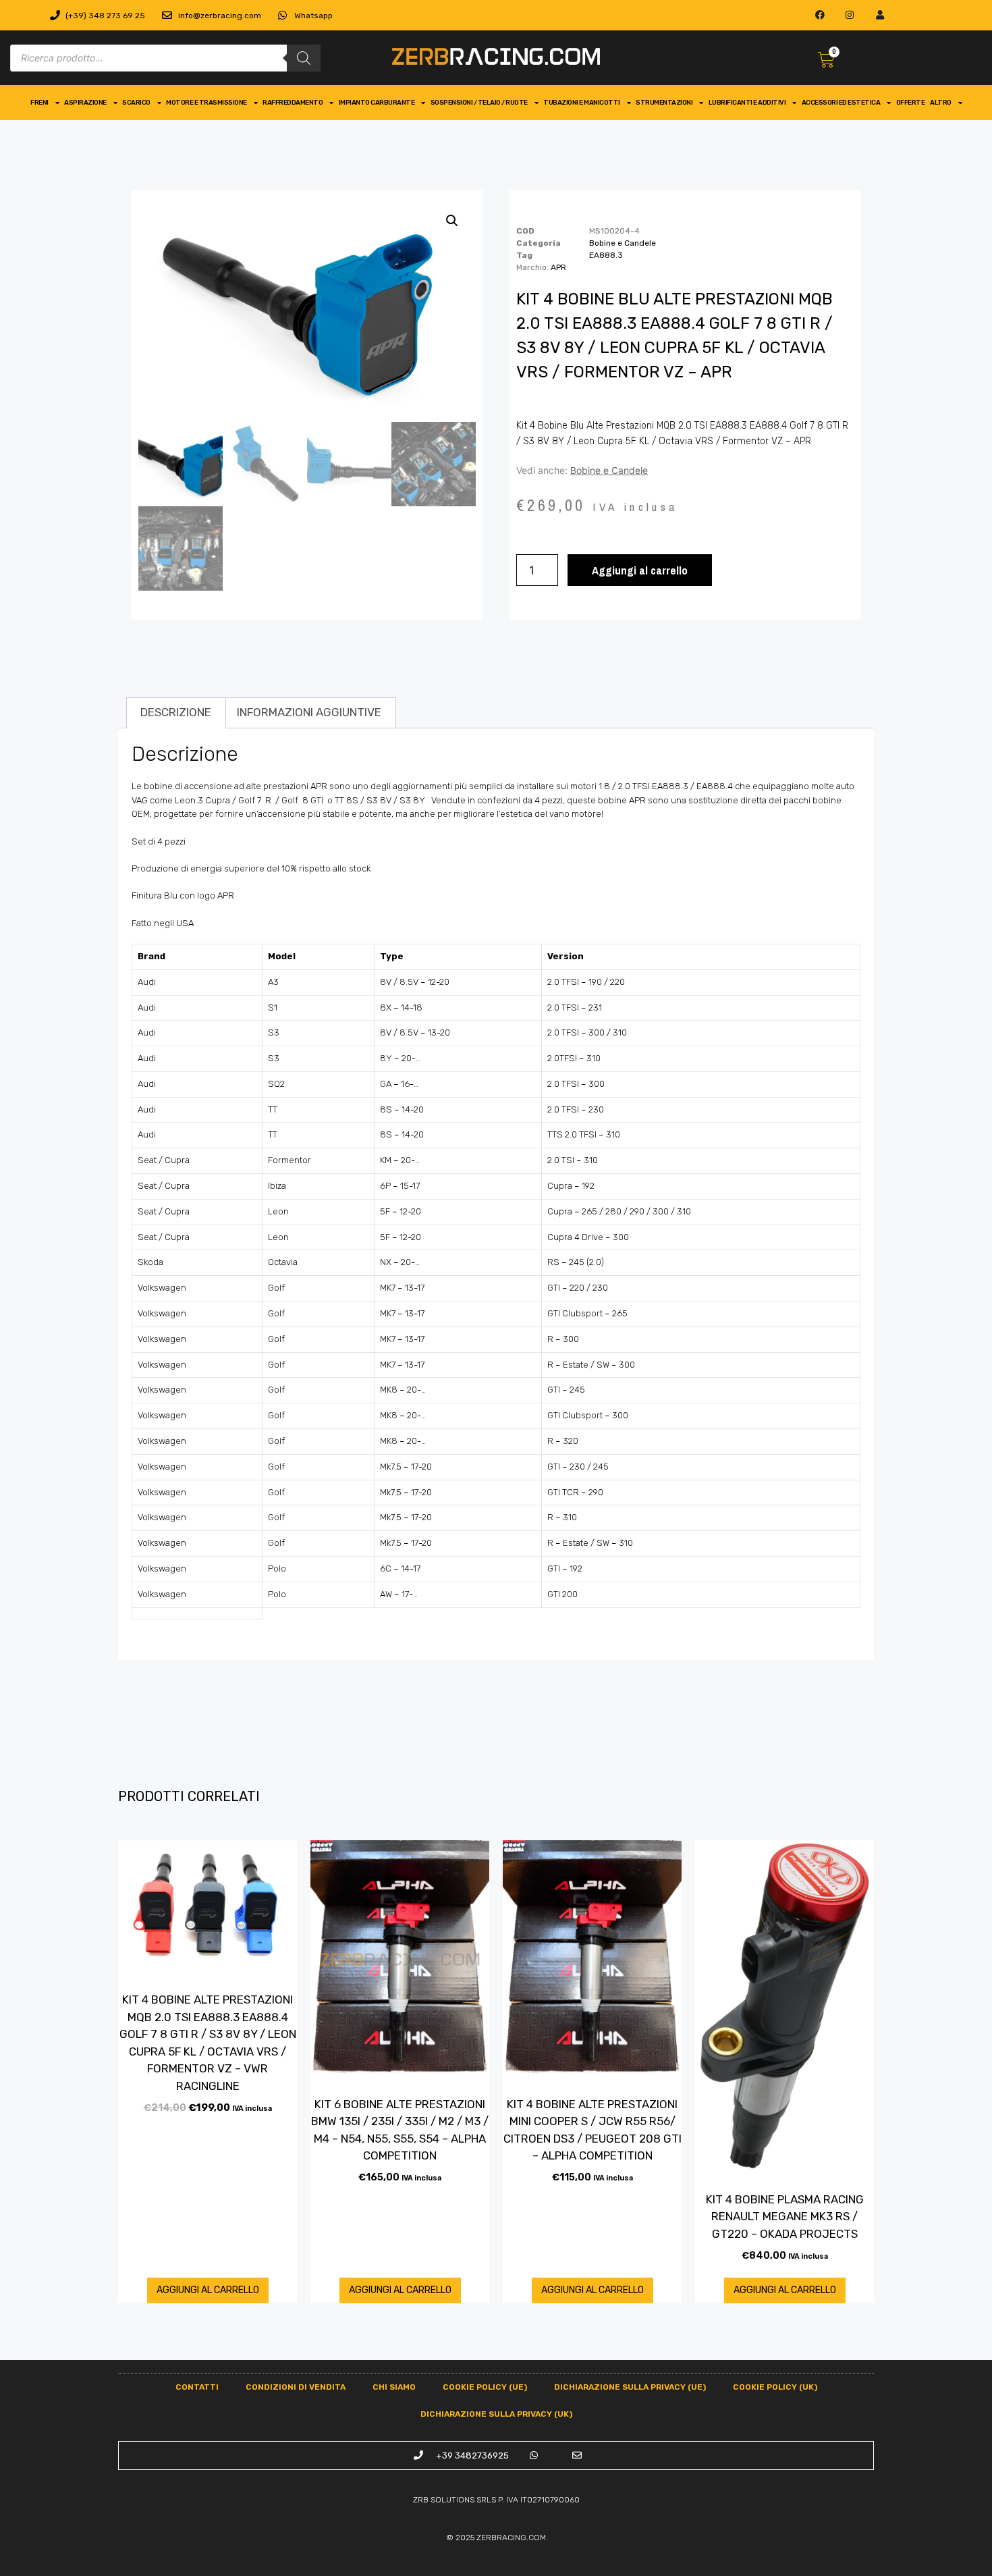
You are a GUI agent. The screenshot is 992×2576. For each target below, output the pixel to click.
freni (39, 103)
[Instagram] (850, 15)
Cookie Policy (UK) (775, 2387)
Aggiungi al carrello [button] (208, 2290)
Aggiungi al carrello (640, 570)
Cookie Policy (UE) (485, 2387)
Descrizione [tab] (176, 712)
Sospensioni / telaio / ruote (479, 103)
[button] (452, 221)
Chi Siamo (394, 2387)
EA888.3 (606, 255)
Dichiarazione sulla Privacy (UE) (630, 2387)
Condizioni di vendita (296, 2387)
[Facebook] (820, 15)
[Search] (304, 58)
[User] (880, 15)
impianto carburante (377, 103)
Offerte (911, 103)
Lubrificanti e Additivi (747, 103)
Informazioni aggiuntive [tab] (309, 712)
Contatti (197, 2387)
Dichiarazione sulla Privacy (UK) (496, 2414)
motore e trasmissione (206, 103)
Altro (941, 103)
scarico (136, 103)
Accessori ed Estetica (841, 103)
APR (558, 267)
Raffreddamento (293, 103)
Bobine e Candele (623, 243)
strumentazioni (664, 103)
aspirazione (85, 103)
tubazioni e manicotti (582, 103)
